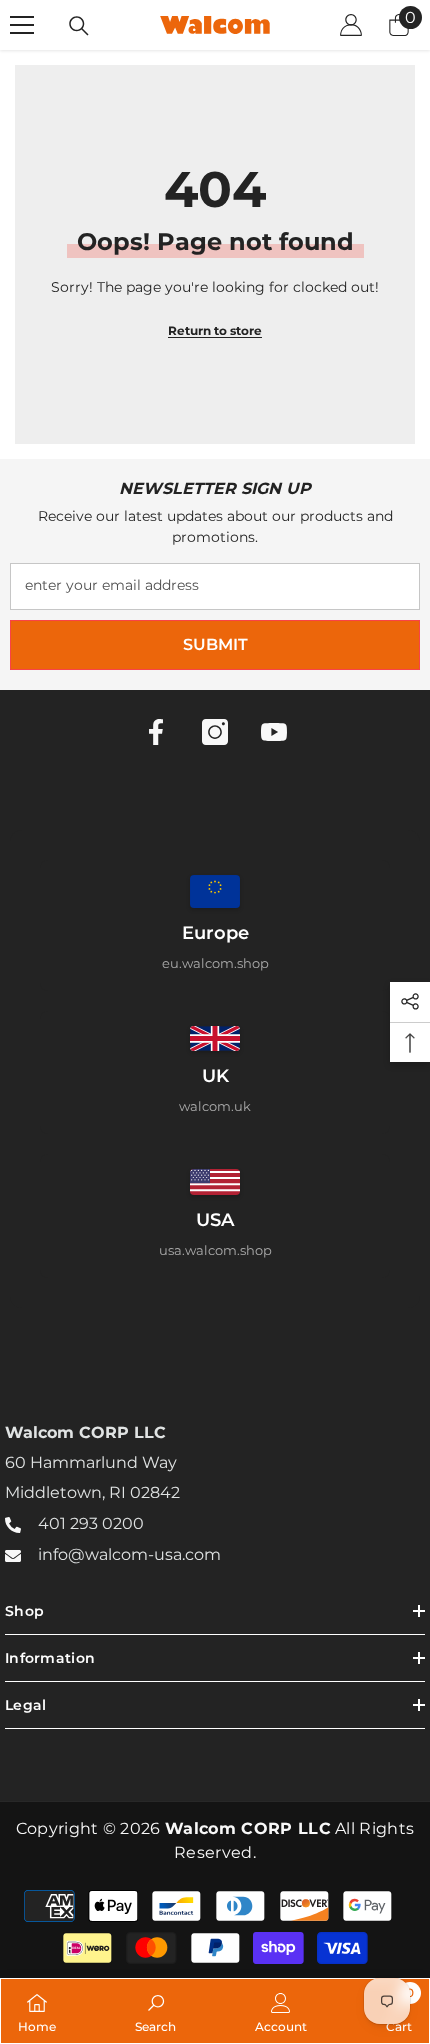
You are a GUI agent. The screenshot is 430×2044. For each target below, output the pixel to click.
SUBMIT (215, 644)
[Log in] (351, 25)
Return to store (215, 330)
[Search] (79, 26)
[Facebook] (156, 732)
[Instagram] (215, 732)
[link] (155, 2011)
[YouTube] (274, 732)
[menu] (22, 25)
